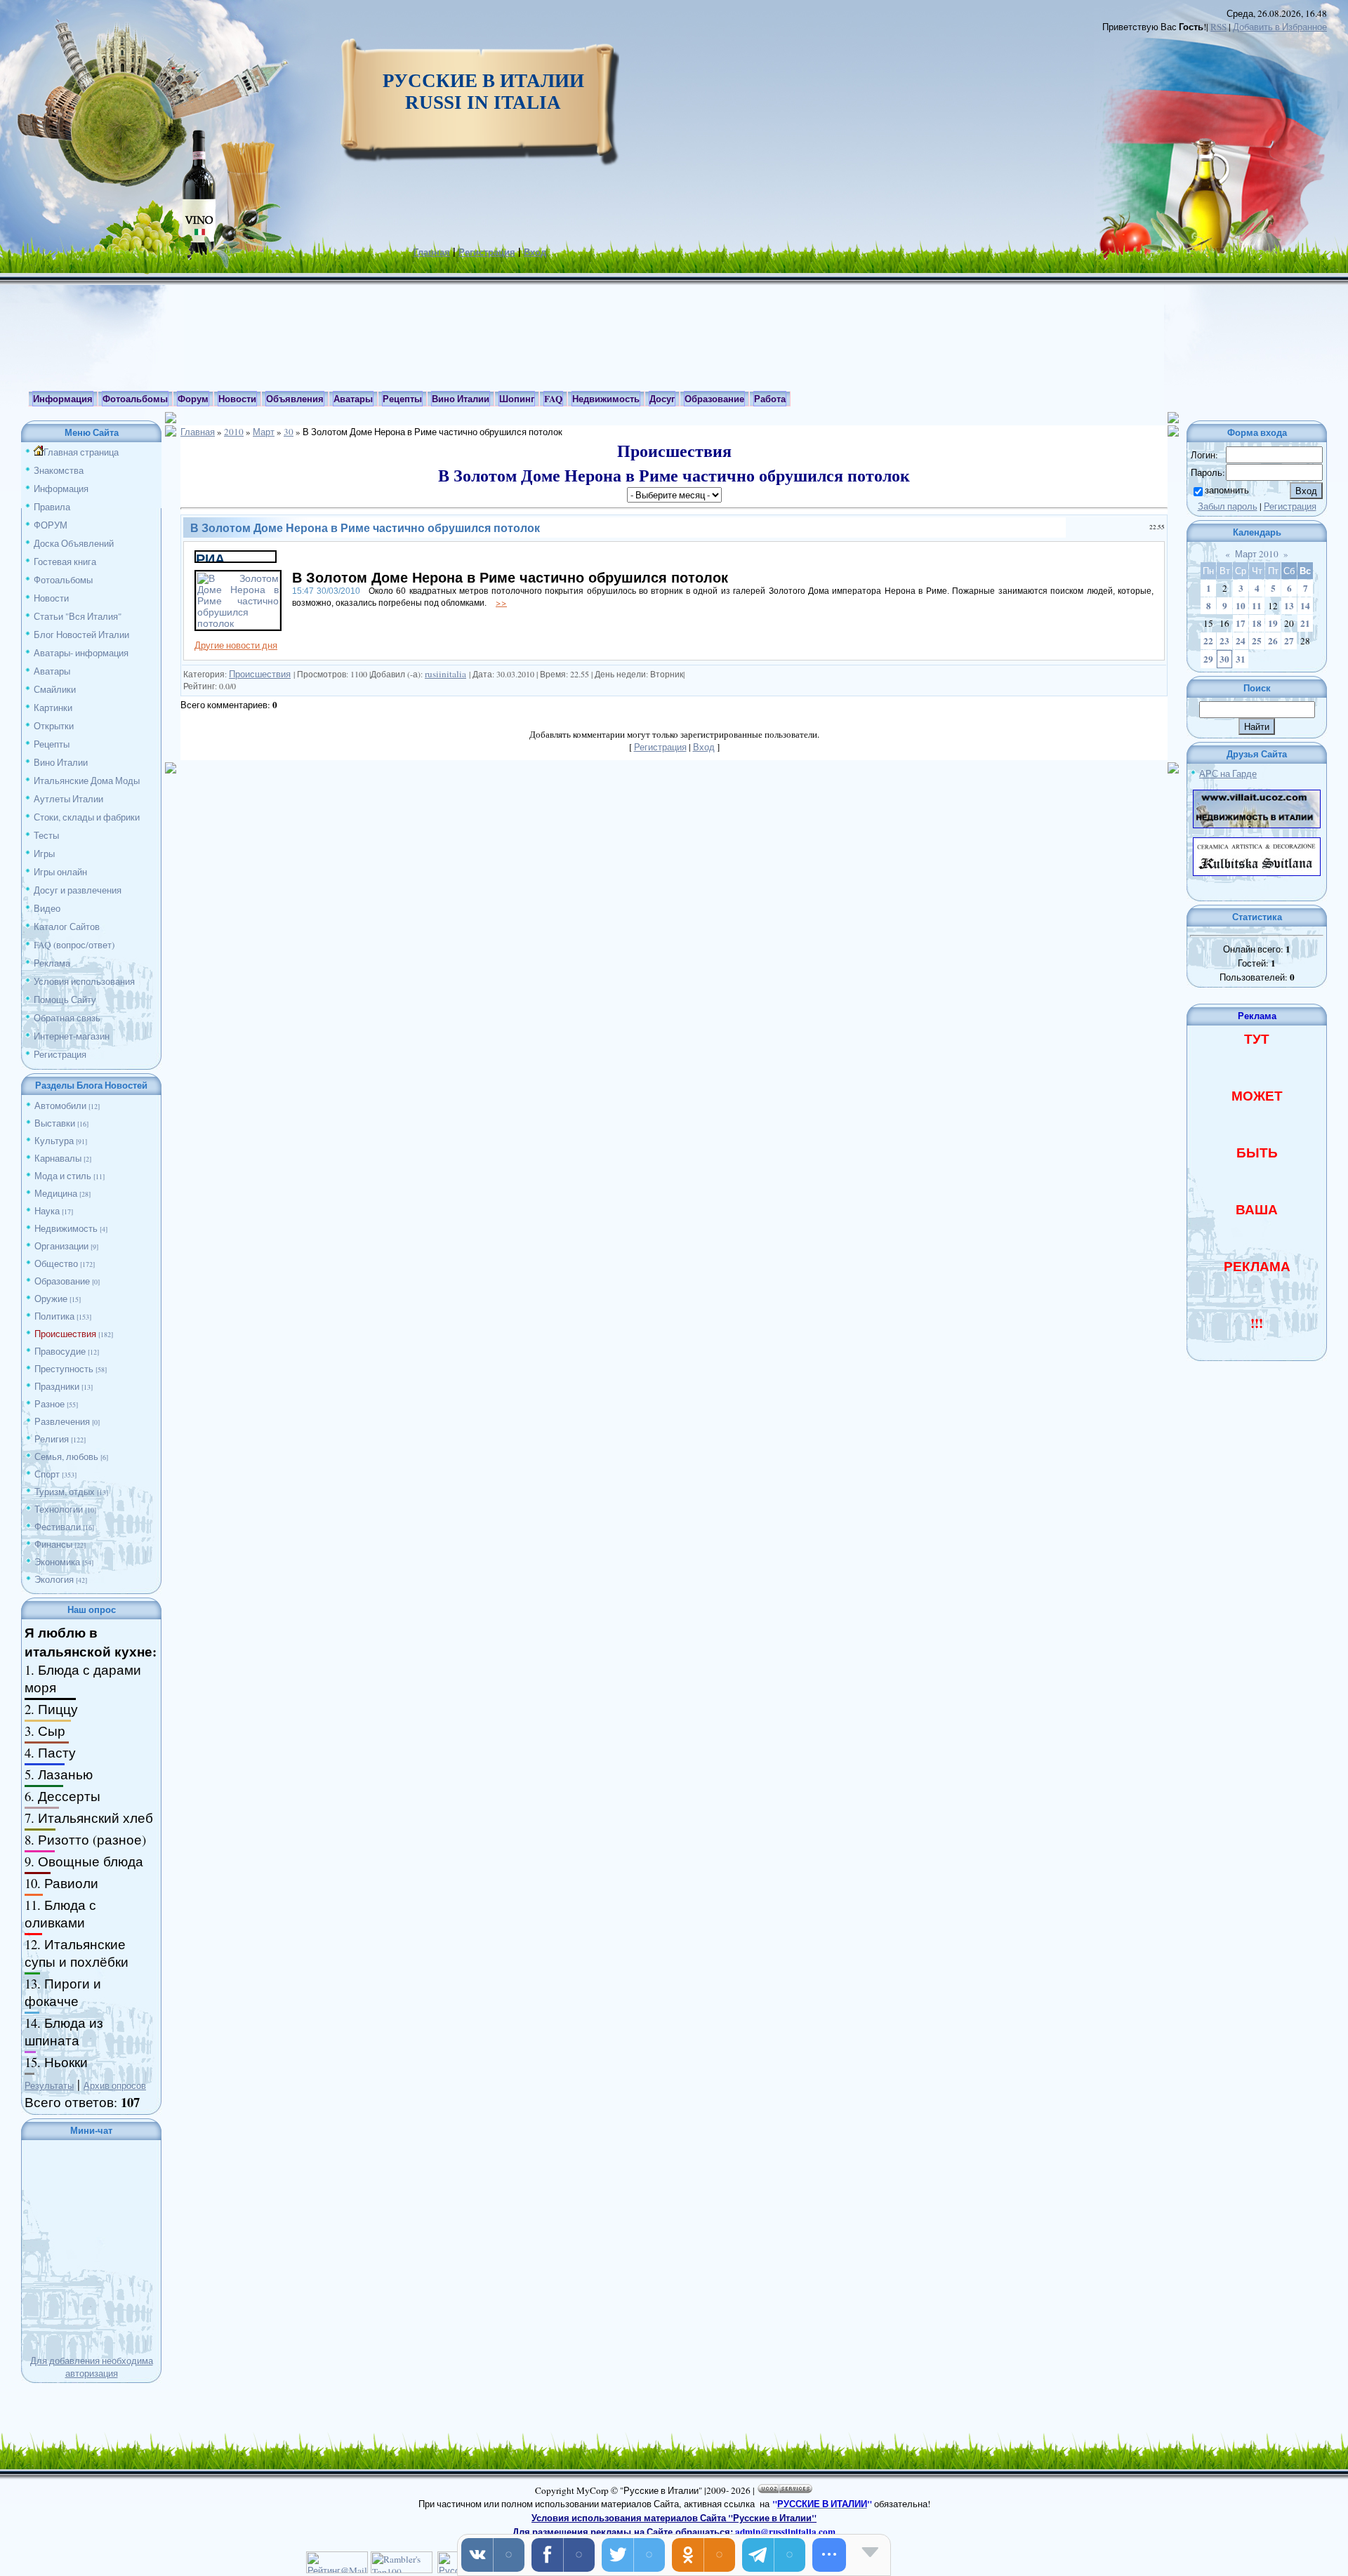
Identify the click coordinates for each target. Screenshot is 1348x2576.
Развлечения (62, 1421)
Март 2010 (1257, 554)
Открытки (54, 726)
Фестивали (58, 1527)
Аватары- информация (81, 653)
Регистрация (487, 252)
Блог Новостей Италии (81, 635)
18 (1257, 623)
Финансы (53, 1544)
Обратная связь (67, 1018)
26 (1273, 641)
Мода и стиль (63, 1176)
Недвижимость (66, 1228)
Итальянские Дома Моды (87, 781)
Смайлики (55, 689)
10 (1241, 606)
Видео (47, 908)
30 (289, 432)
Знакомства (59, 470)
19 (1273, 623)
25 (1257, 641)
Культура (54, 1141)
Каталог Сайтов (67, 927)
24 (1241, 641)
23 (1224, 641)
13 (1289, 606)
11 (1257, 606)
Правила (52, 507)
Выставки (55, 1123)
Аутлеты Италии (68, 799)
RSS (1218, 27)
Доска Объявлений (74, 543)
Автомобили (60, 1106)
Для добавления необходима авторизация (92, 2367)
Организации (61, 1246)
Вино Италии (61, 762)
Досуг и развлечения (78, 890)
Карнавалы (58, 1158)
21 (1305, 623)
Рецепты (52, 744)
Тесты (46, 835)
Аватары (52, 671)
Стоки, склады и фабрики (87, 817)
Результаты (49, 2085)
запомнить (1227, 490)
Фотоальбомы (63, 580)
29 (1208, 659)
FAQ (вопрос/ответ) (74, 945)
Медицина (56, 1193)
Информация (61, 489)
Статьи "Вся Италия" (78, 616)
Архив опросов (115, 2085)
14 (1305, 606)
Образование (62, 1281)
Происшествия (65, 1334)
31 (1241, 659)
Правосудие (60, 1351)
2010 (234, 432)
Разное (49, 1404)
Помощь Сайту (65, 1000)
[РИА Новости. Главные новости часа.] (236, 558)
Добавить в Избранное (1280, 27)
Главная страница (81, 452)
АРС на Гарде (1228, 774)
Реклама (52, 963)
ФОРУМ (51, 525)
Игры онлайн (60, 872)
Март (264, 432)
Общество (56, 1263)
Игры (44, 854)
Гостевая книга (65, 562)
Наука (47, 1211)
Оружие (51, 1299)
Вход (535, 252)
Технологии (59, 1509)
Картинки (53, 708)
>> (501, 602)
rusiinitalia (445, 674)
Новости (51, 598)
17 (1241, 623)
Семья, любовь (66, 1456)
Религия (52, 1439)
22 (1208, 641)
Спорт (47, 1474)
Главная (432, 252)
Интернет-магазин (72, 1036)
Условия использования (84, 981)
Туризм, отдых (65, 1492)
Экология (54, 1579)
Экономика (57, 1562)
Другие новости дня (236, 645)
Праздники (57, 1386)
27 (1289, 641)
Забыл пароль (1228, 506)
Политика (54, 1316)
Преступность (64, 1369)
